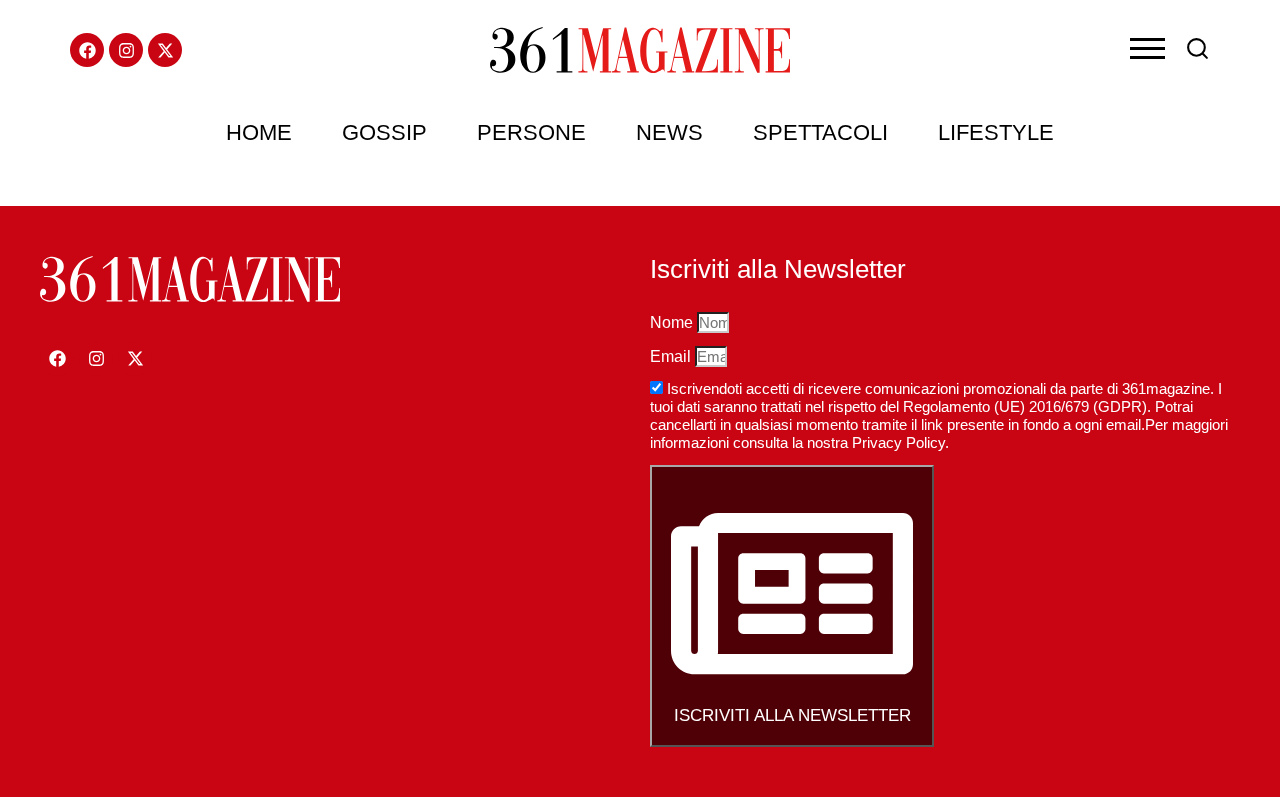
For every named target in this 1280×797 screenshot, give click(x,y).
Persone (531, 132)
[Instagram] (126, 50)
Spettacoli (820, 132)
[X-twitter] (165, 50)
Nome (673, 322)
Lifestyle (996, 132)
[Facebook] (87, 50)
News (669, 132)
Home (259, 132)
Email (672, 356)
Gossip (384, 132)
